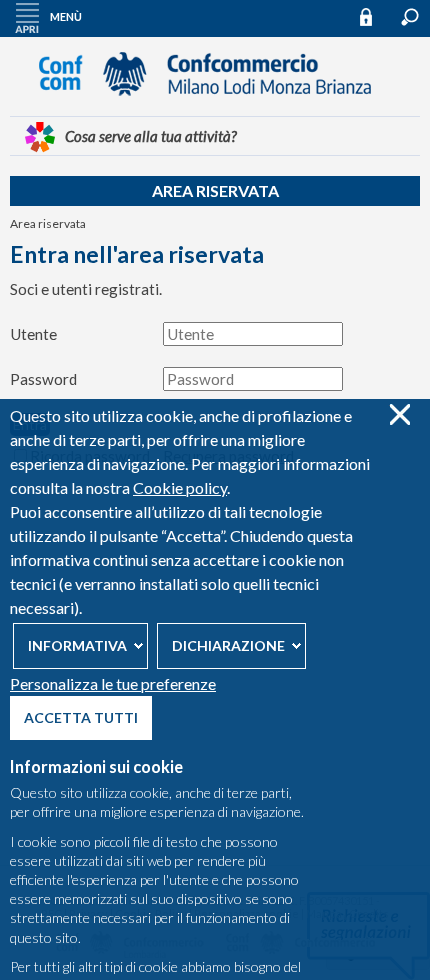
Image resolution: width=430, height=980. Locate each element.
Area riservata (215, 190)
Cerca (410, 17)
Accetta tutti (81, 717)
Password (43, 379)
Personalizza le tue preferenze (113, 683)
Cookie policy (180, 487)
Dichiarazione (228, 645)
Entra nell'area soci (375, 16)
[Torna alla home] (215, 105)
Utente (33, 334)
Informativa (77, 645)
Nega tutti (399, 414)
